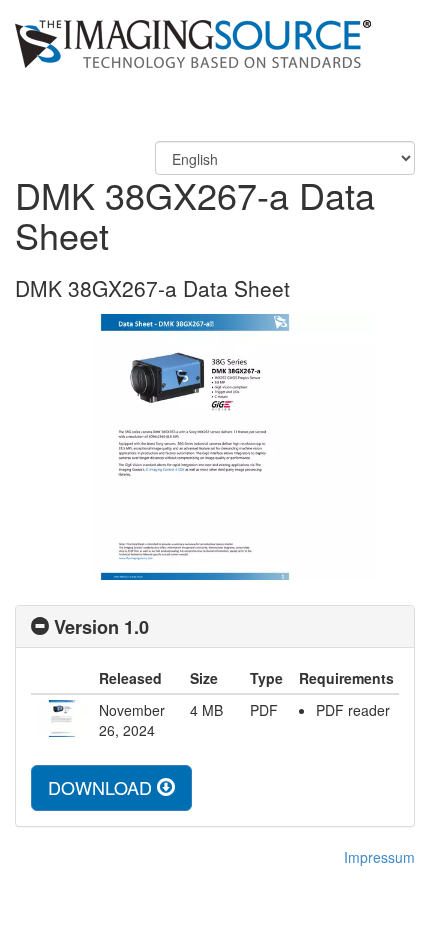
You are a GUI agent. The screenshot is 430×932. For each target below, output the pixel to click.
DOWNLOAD (102, 787)
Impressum (379, 857)
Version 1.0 (101, 627)
